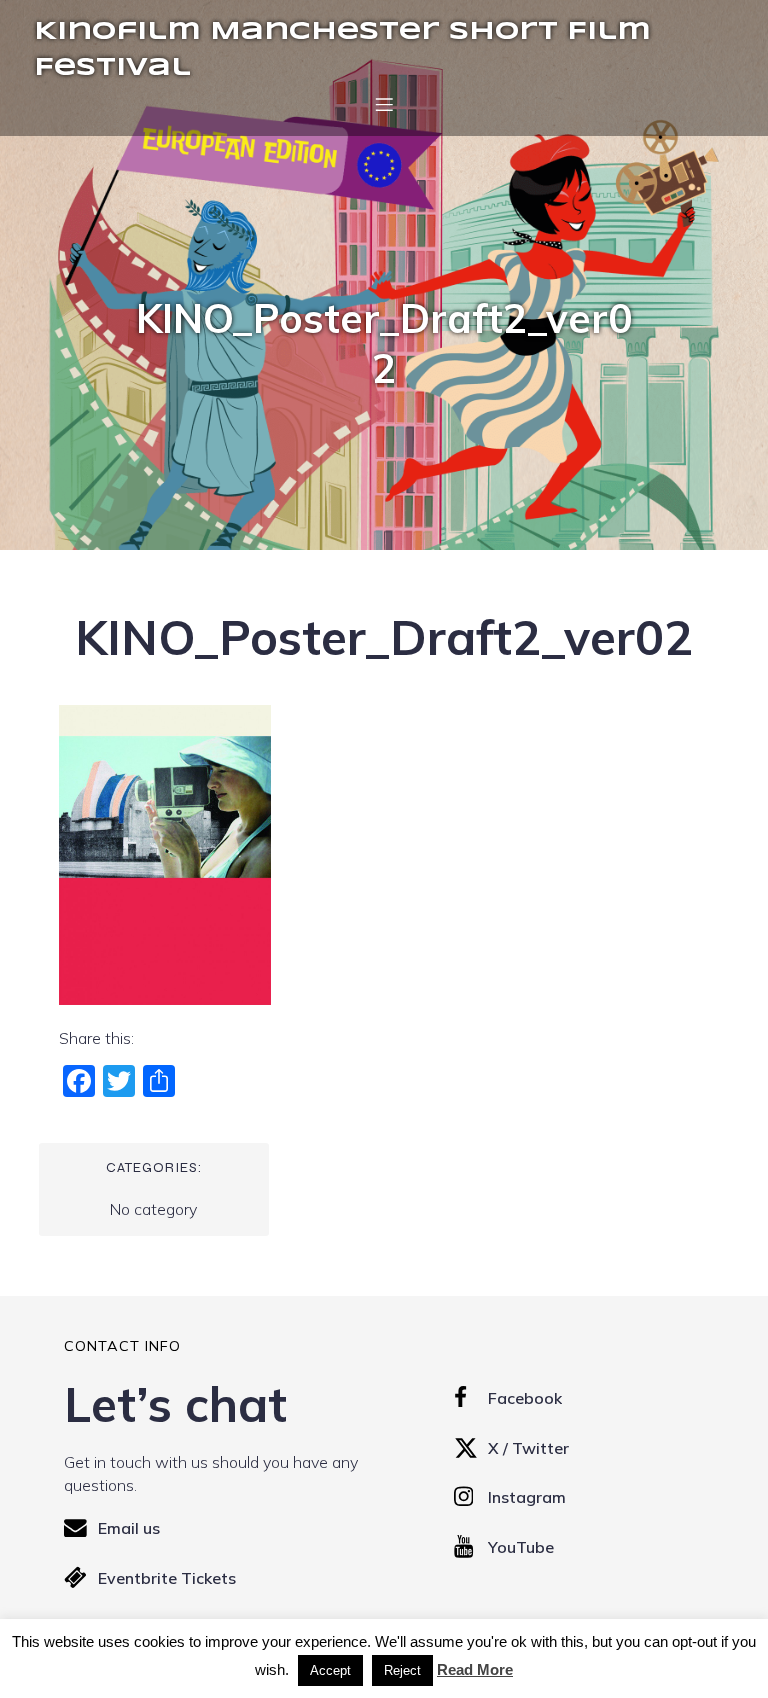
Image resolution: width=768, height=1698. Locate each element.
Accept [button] (330, 1670)
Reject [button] (402, 1670)
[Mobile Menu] (384, 104)
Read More (475, 1669)
